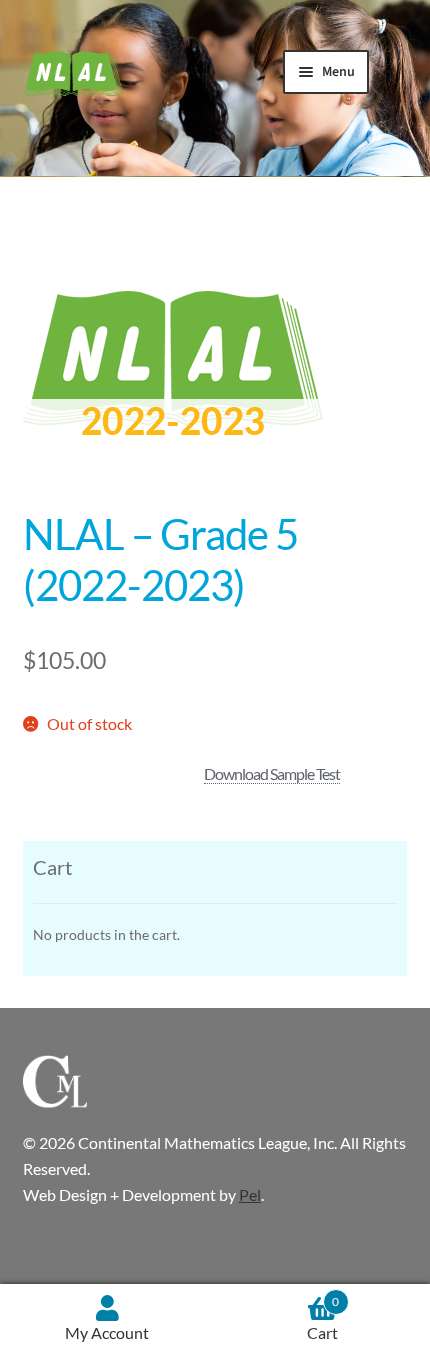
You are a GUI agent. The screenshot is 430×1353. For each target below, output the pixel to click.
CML (73, 74)
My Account (107, 1332)
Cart (323, 1318)
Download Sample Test (272, 773)
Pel (250, 1194)
